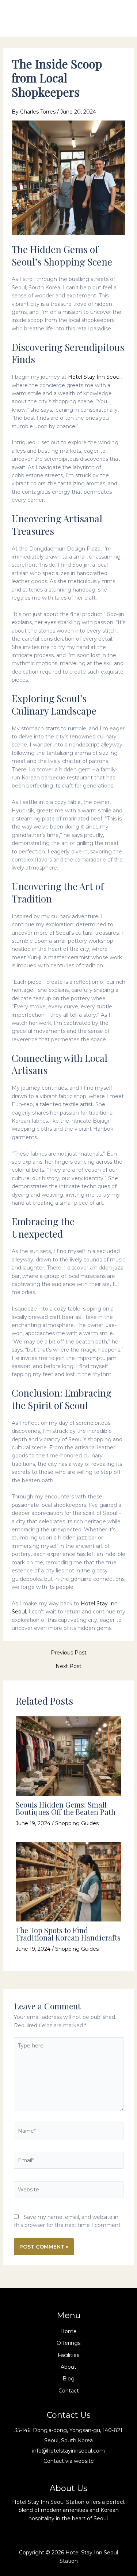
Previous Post (69, 1653)
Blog (68, 2379)
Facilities (68, 2355)
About (68, 2367)
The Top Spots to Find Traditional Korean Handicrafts (68, 1934)
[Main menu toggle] (120, 18)
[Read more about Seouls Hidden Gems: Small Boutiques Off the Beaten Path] (69, 1756)
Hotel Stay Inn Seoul (94, 377)
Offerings (68, 2343)
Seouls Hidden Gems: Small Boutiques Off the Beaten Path (66, 1808)
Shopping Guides (77, 1823)
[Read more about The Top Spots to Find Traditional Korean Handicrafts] (69, 1881)
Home (68, 2331)
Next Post (68, 1666)
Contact (69, 2391)
